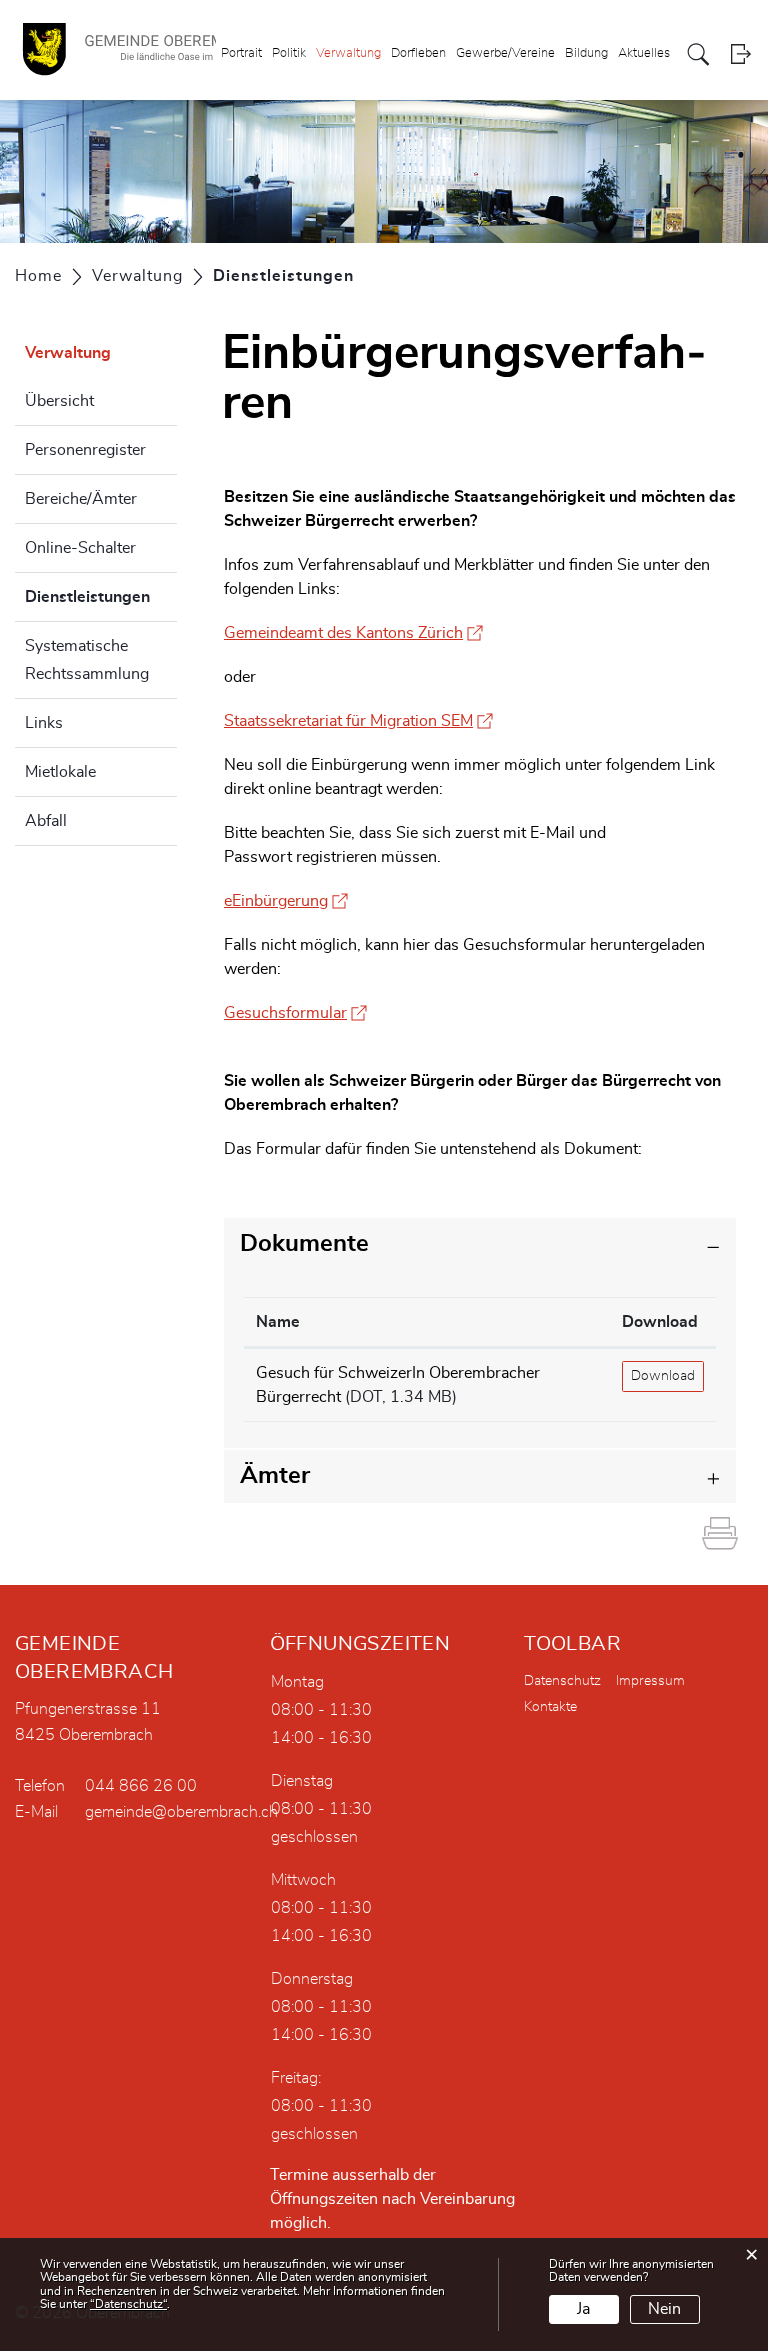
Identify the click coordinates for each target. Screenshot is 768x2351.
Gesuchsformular (295, 1013)
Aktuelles (644, 53)
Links (44, 723)
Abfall (46, 821)
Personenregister (85, 450)
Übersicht (59, 401)
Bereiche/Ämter (81, 499)
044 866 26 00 (141, 1786)
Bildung (586, 53)
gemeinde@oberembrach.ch (181, 1812)
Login (740, 54)
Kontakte (550, 1707)
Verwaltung (348, 53)
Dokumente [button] (304, 1244)
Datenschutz (562, 1681)
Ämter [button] (275, 1476)
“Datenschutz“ (128, 2304)
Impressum (650, 1681)
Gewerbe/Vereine (505, 53)
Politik (289, 53)
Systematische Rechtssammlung (87, 660)
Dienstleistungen (101, 597)
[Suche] (698, 54)
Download (660, 1322)
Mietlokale (60, 772)
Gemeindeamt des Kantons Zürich (353, 633)
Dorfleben (418, 53)
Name (278, 1322)
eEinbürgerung (286, 901)
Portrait (241, 53)
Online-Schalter (80, 548)
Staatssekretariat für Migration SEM (358, 721)
